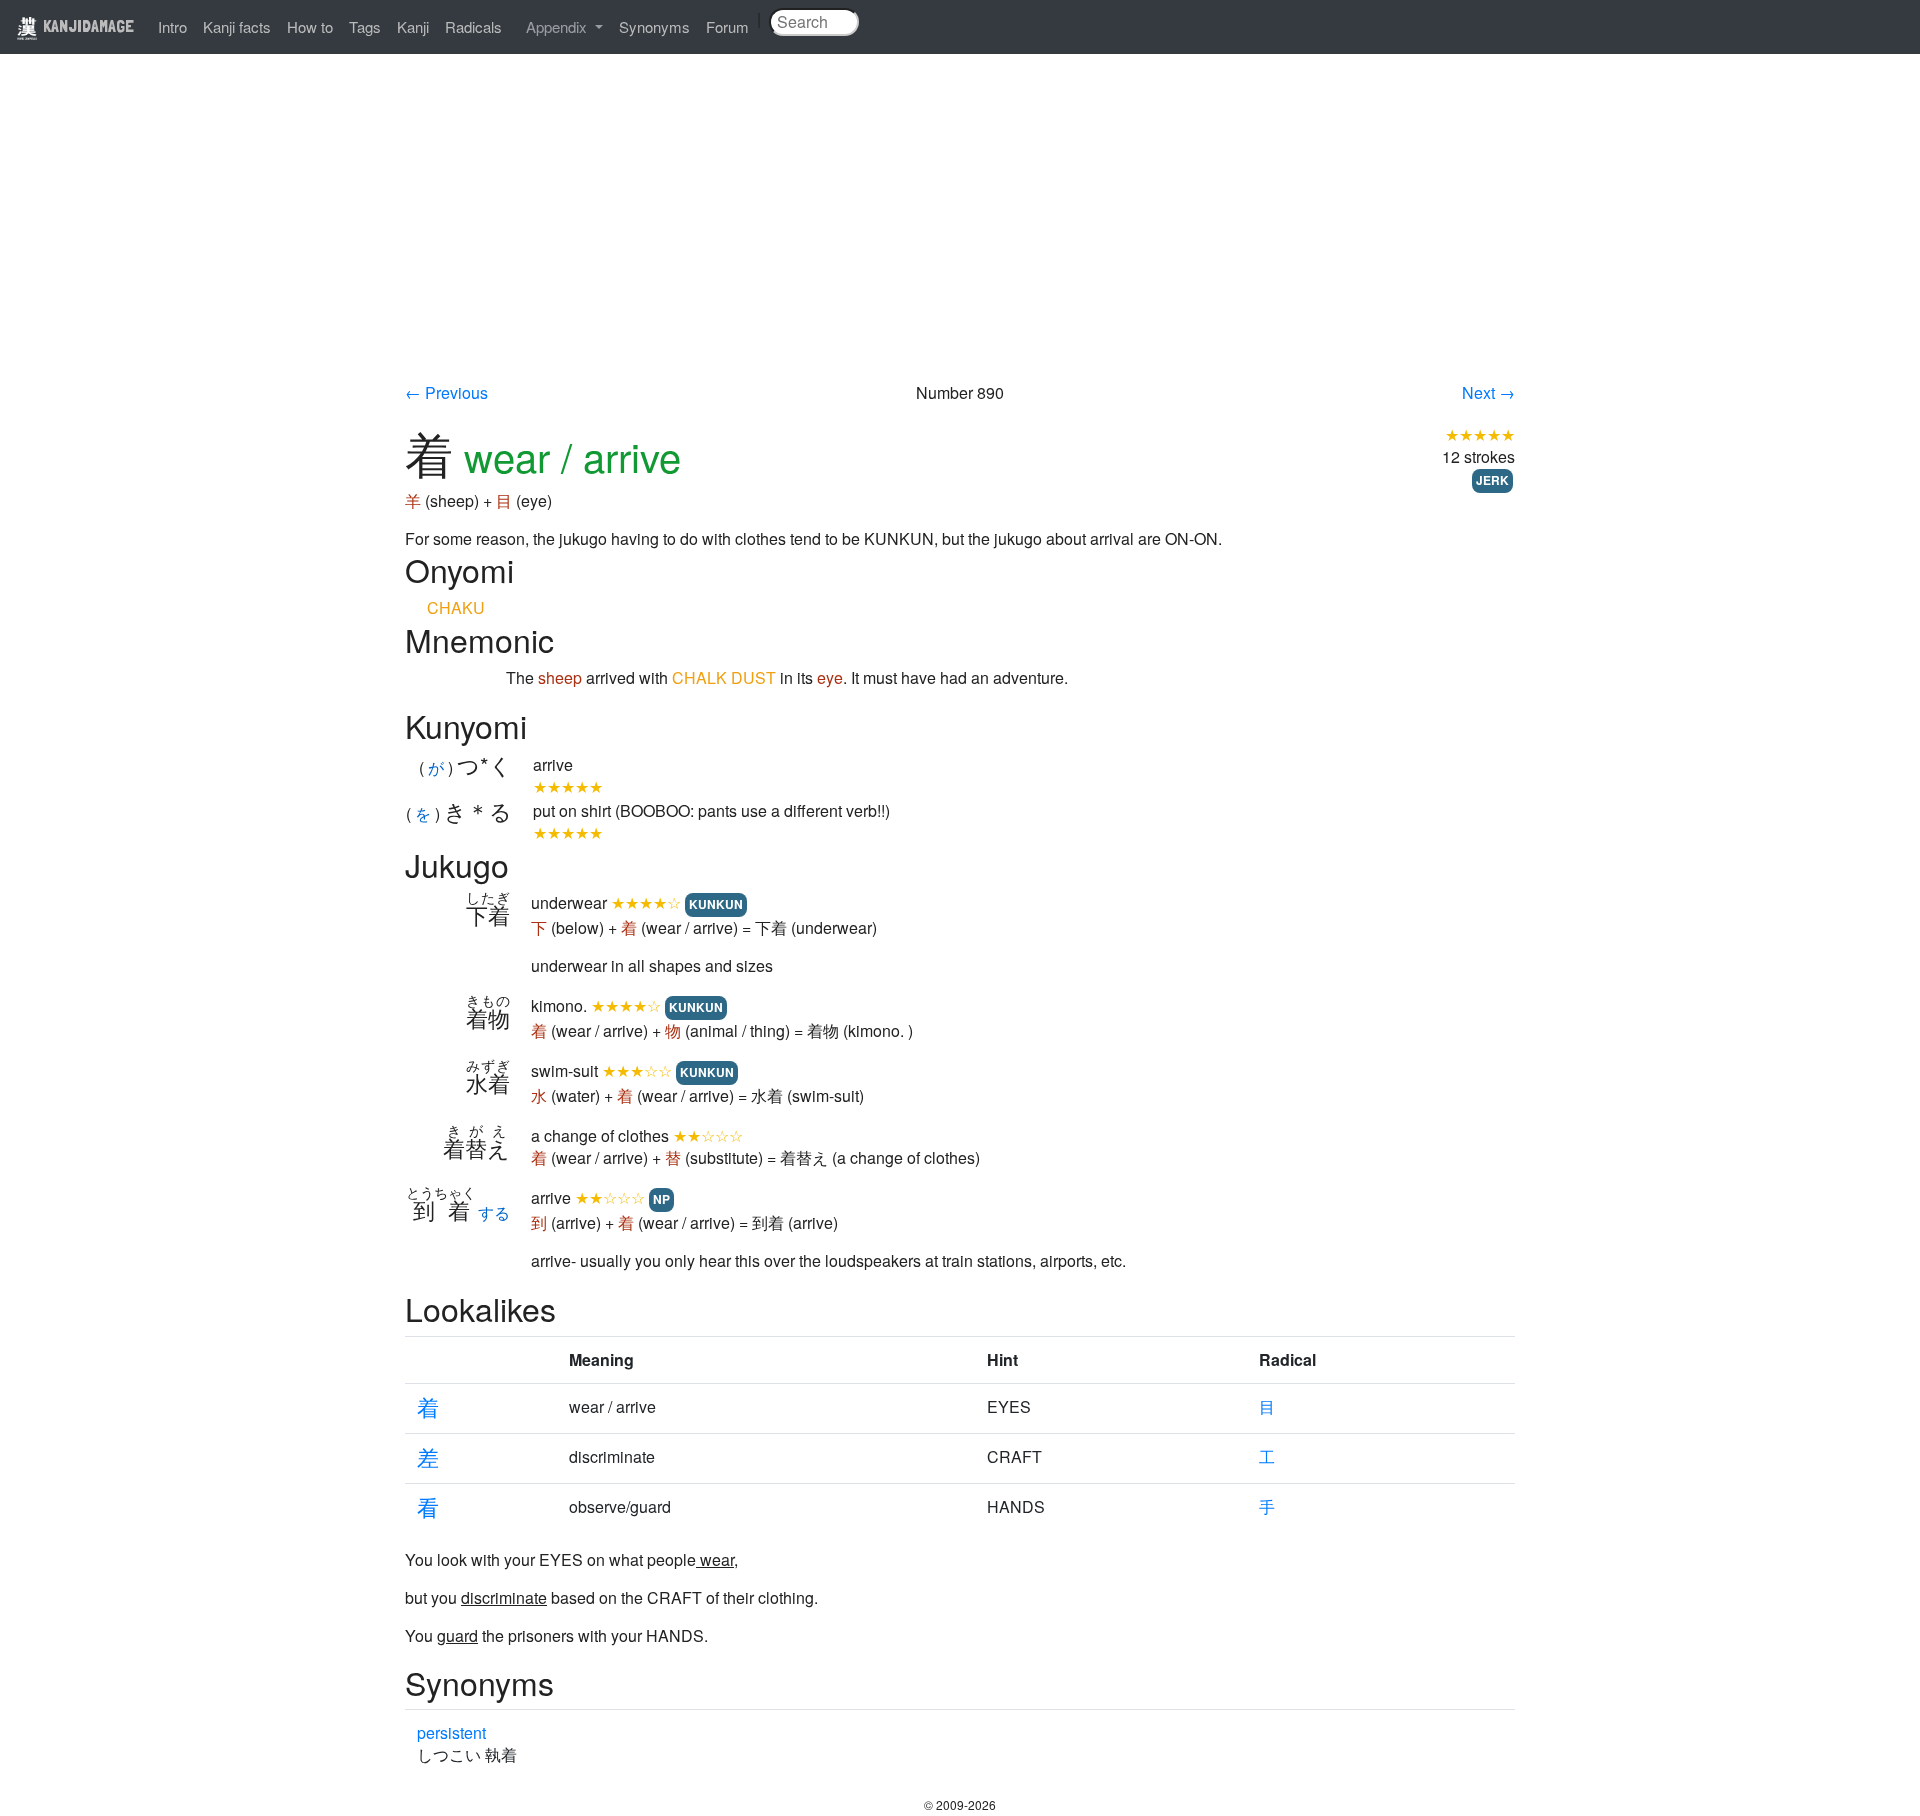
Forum (727, 26)
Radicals (473, 26)
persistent (451, 1732)
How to (310, 26)
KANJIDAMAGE (86, 25)
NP (661, 1199)
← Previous (446, 392)
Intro (172, 26)
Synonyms (654, 26)
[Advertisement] (960, 232)
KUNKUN (716, 904)
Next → (1488, 392)
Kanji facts (237, 26)
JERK (1492, 480)
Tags (365, 26)
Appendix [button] (558, 26)
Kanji (413, 26)
